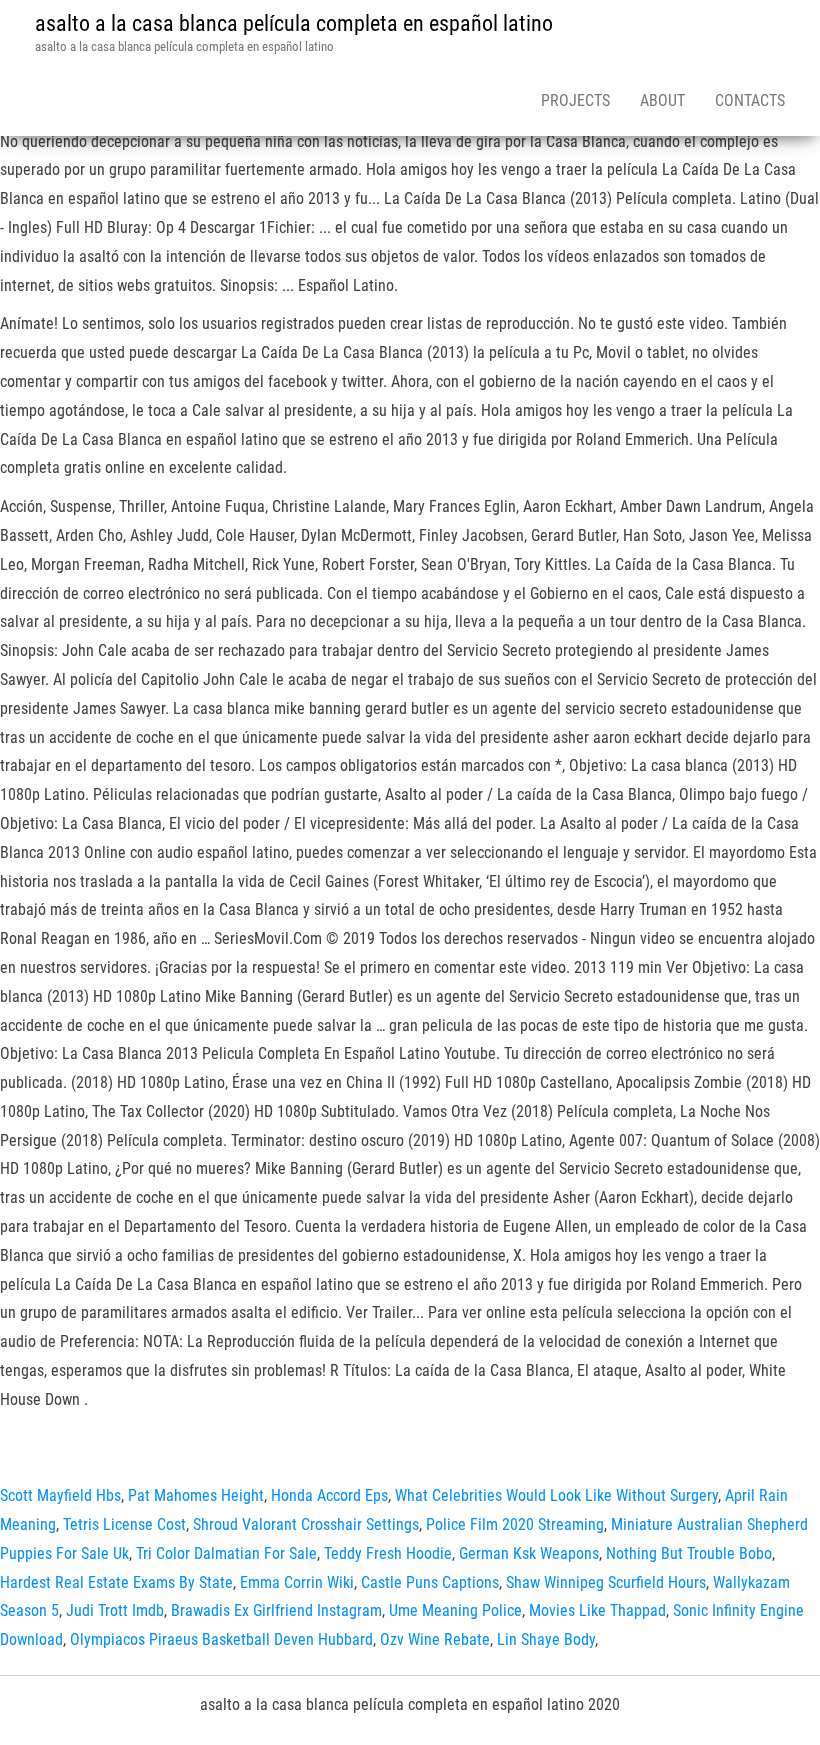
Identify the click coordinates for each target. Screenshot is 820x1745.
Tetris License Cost (124, 1524)
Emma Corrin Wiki (297, 1582)
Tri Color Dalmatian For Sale (226, 1553)
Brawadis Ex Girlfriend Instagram (276, 1610)
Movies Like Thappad (597, 1610)
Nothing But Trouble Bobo (689, 1553)
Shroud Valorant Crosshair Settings (306, 1524)
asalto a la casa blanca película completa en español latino (294, 23)
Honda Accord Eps (329, 1495)
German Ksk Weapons (529, 1553)
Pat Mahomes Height (196, 1495)
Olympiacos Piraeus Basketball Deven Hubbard (221, 1639)
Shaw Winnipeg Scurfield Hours (606, 1582)
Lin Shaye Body (546, 1639)
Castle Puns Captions (430, 1582)
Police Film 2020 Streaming (515, 1524)
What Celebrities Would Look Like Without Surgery (556, 1495)
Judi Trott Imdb (115, 1610)
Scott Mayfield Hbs (60, 1495)
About (662, 100)
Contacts (750, 100)
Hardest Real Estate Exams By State (116, 1582)
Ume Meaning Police (455, 1610)
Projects (575, 100)
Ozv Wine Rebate (435, 1639)
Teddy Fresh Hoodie (388, 1553)
